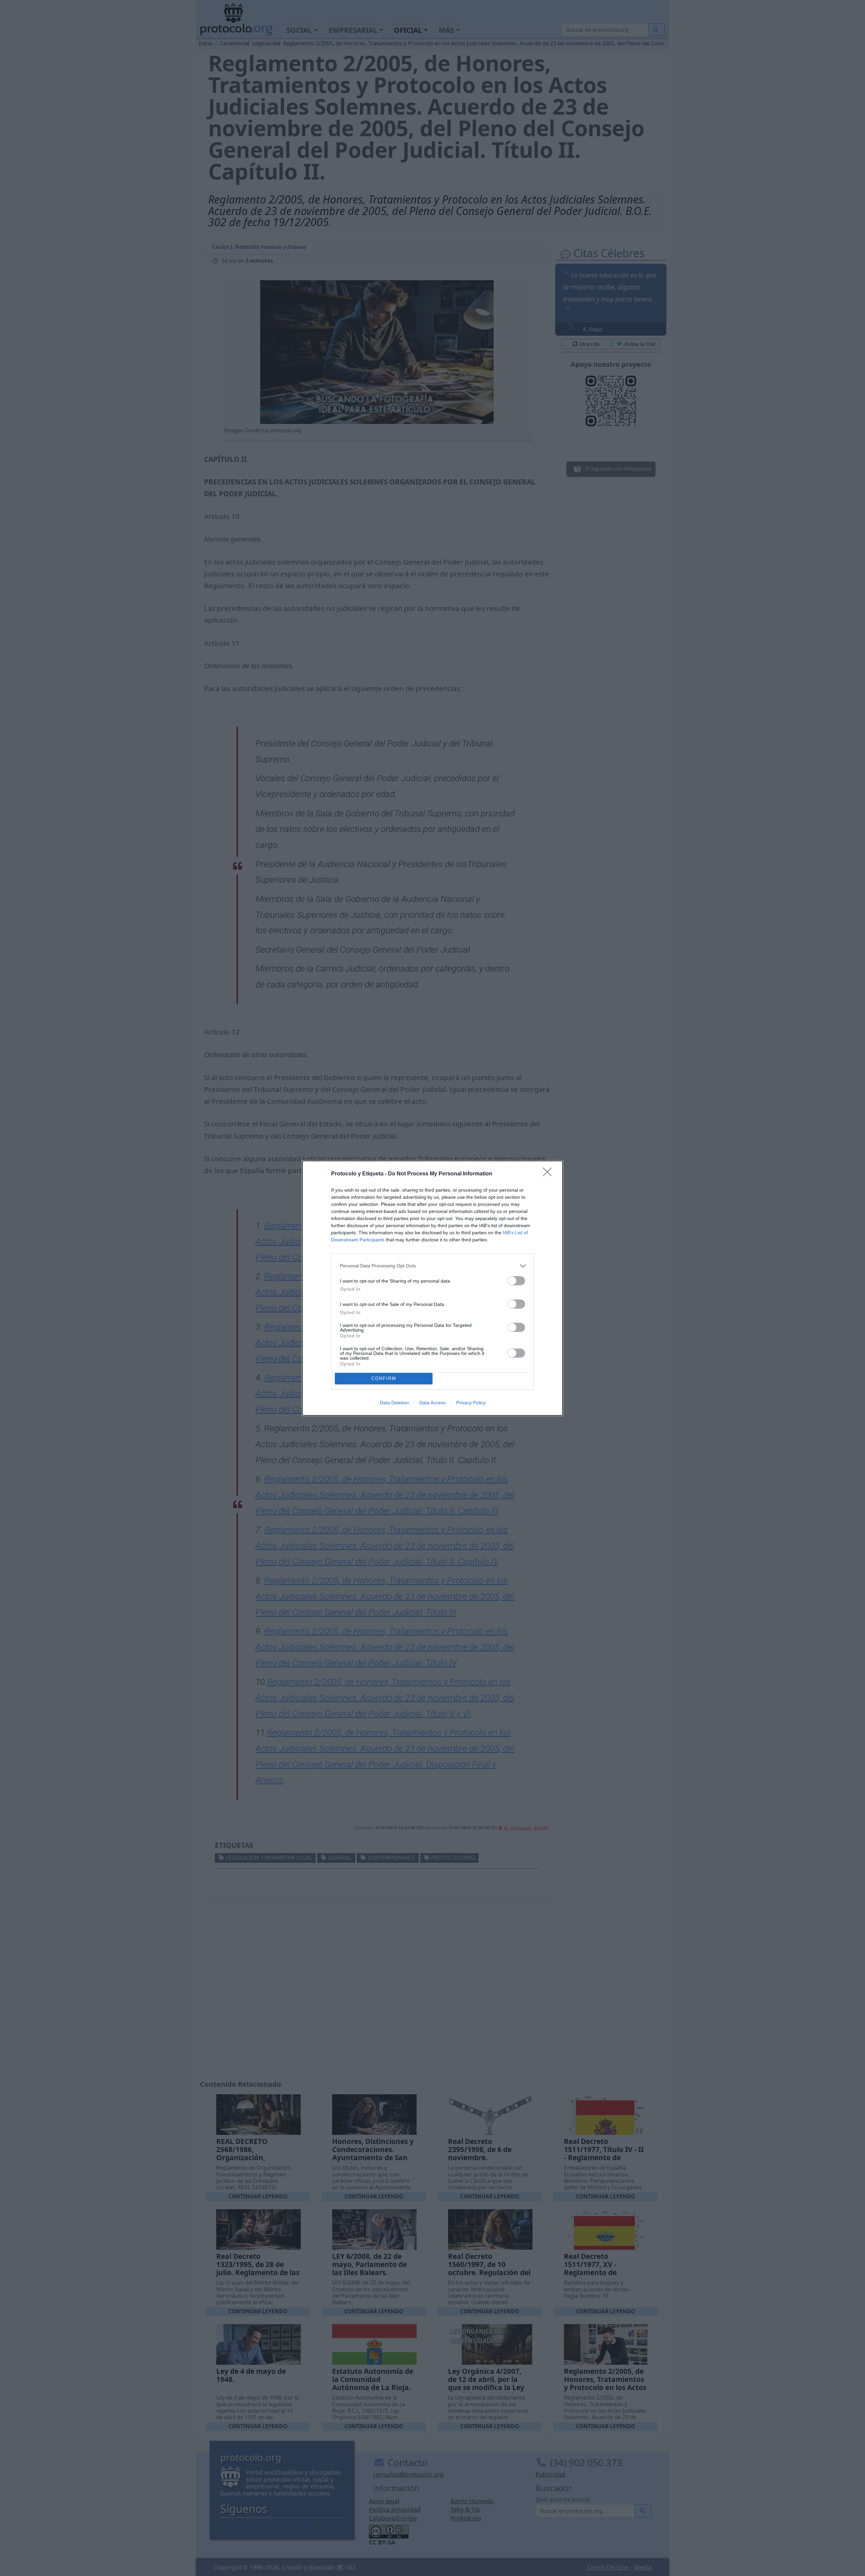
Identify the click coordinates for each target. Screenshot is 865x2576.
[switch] (516, 1281)
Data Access (432, 1403)
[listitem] (432, 1266)
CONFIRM (384, 1378)
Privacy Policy (471, 1403)
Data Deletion (394, 1403)
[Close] (549, 1174)
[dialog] (432, 1288)
